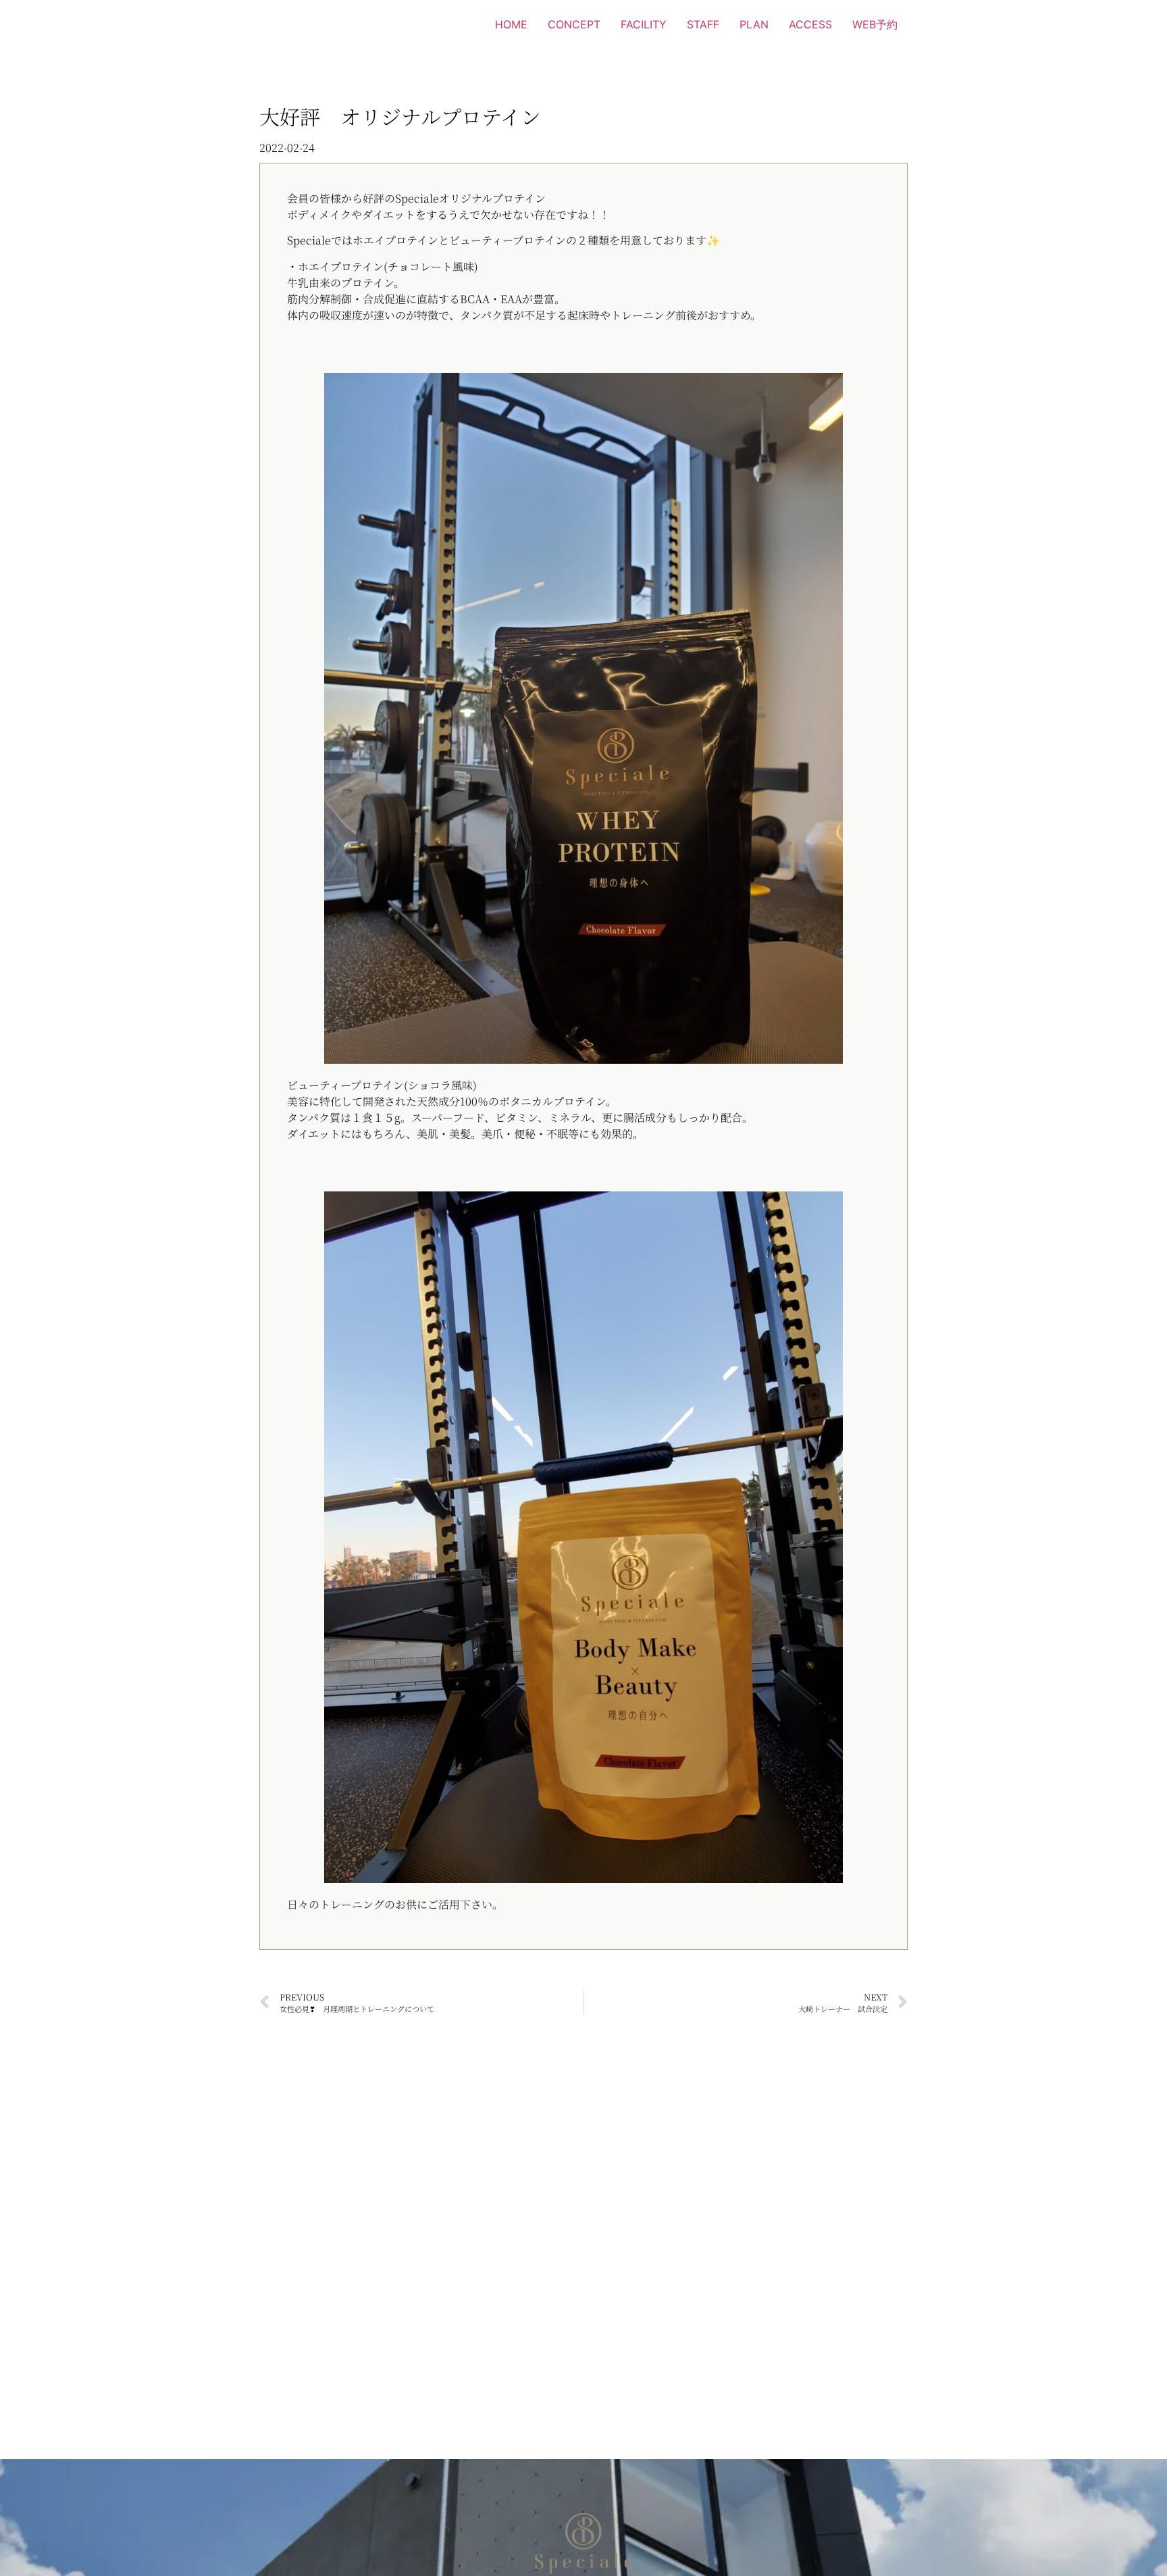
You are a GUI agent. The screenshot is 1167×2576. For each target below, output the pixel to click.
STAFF (703, 24)
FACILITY (644, 24)
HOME (511, 24)
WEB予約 (875, 24)
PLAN (754, 24)
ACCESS (810, 24)
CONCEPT (574, 24)
